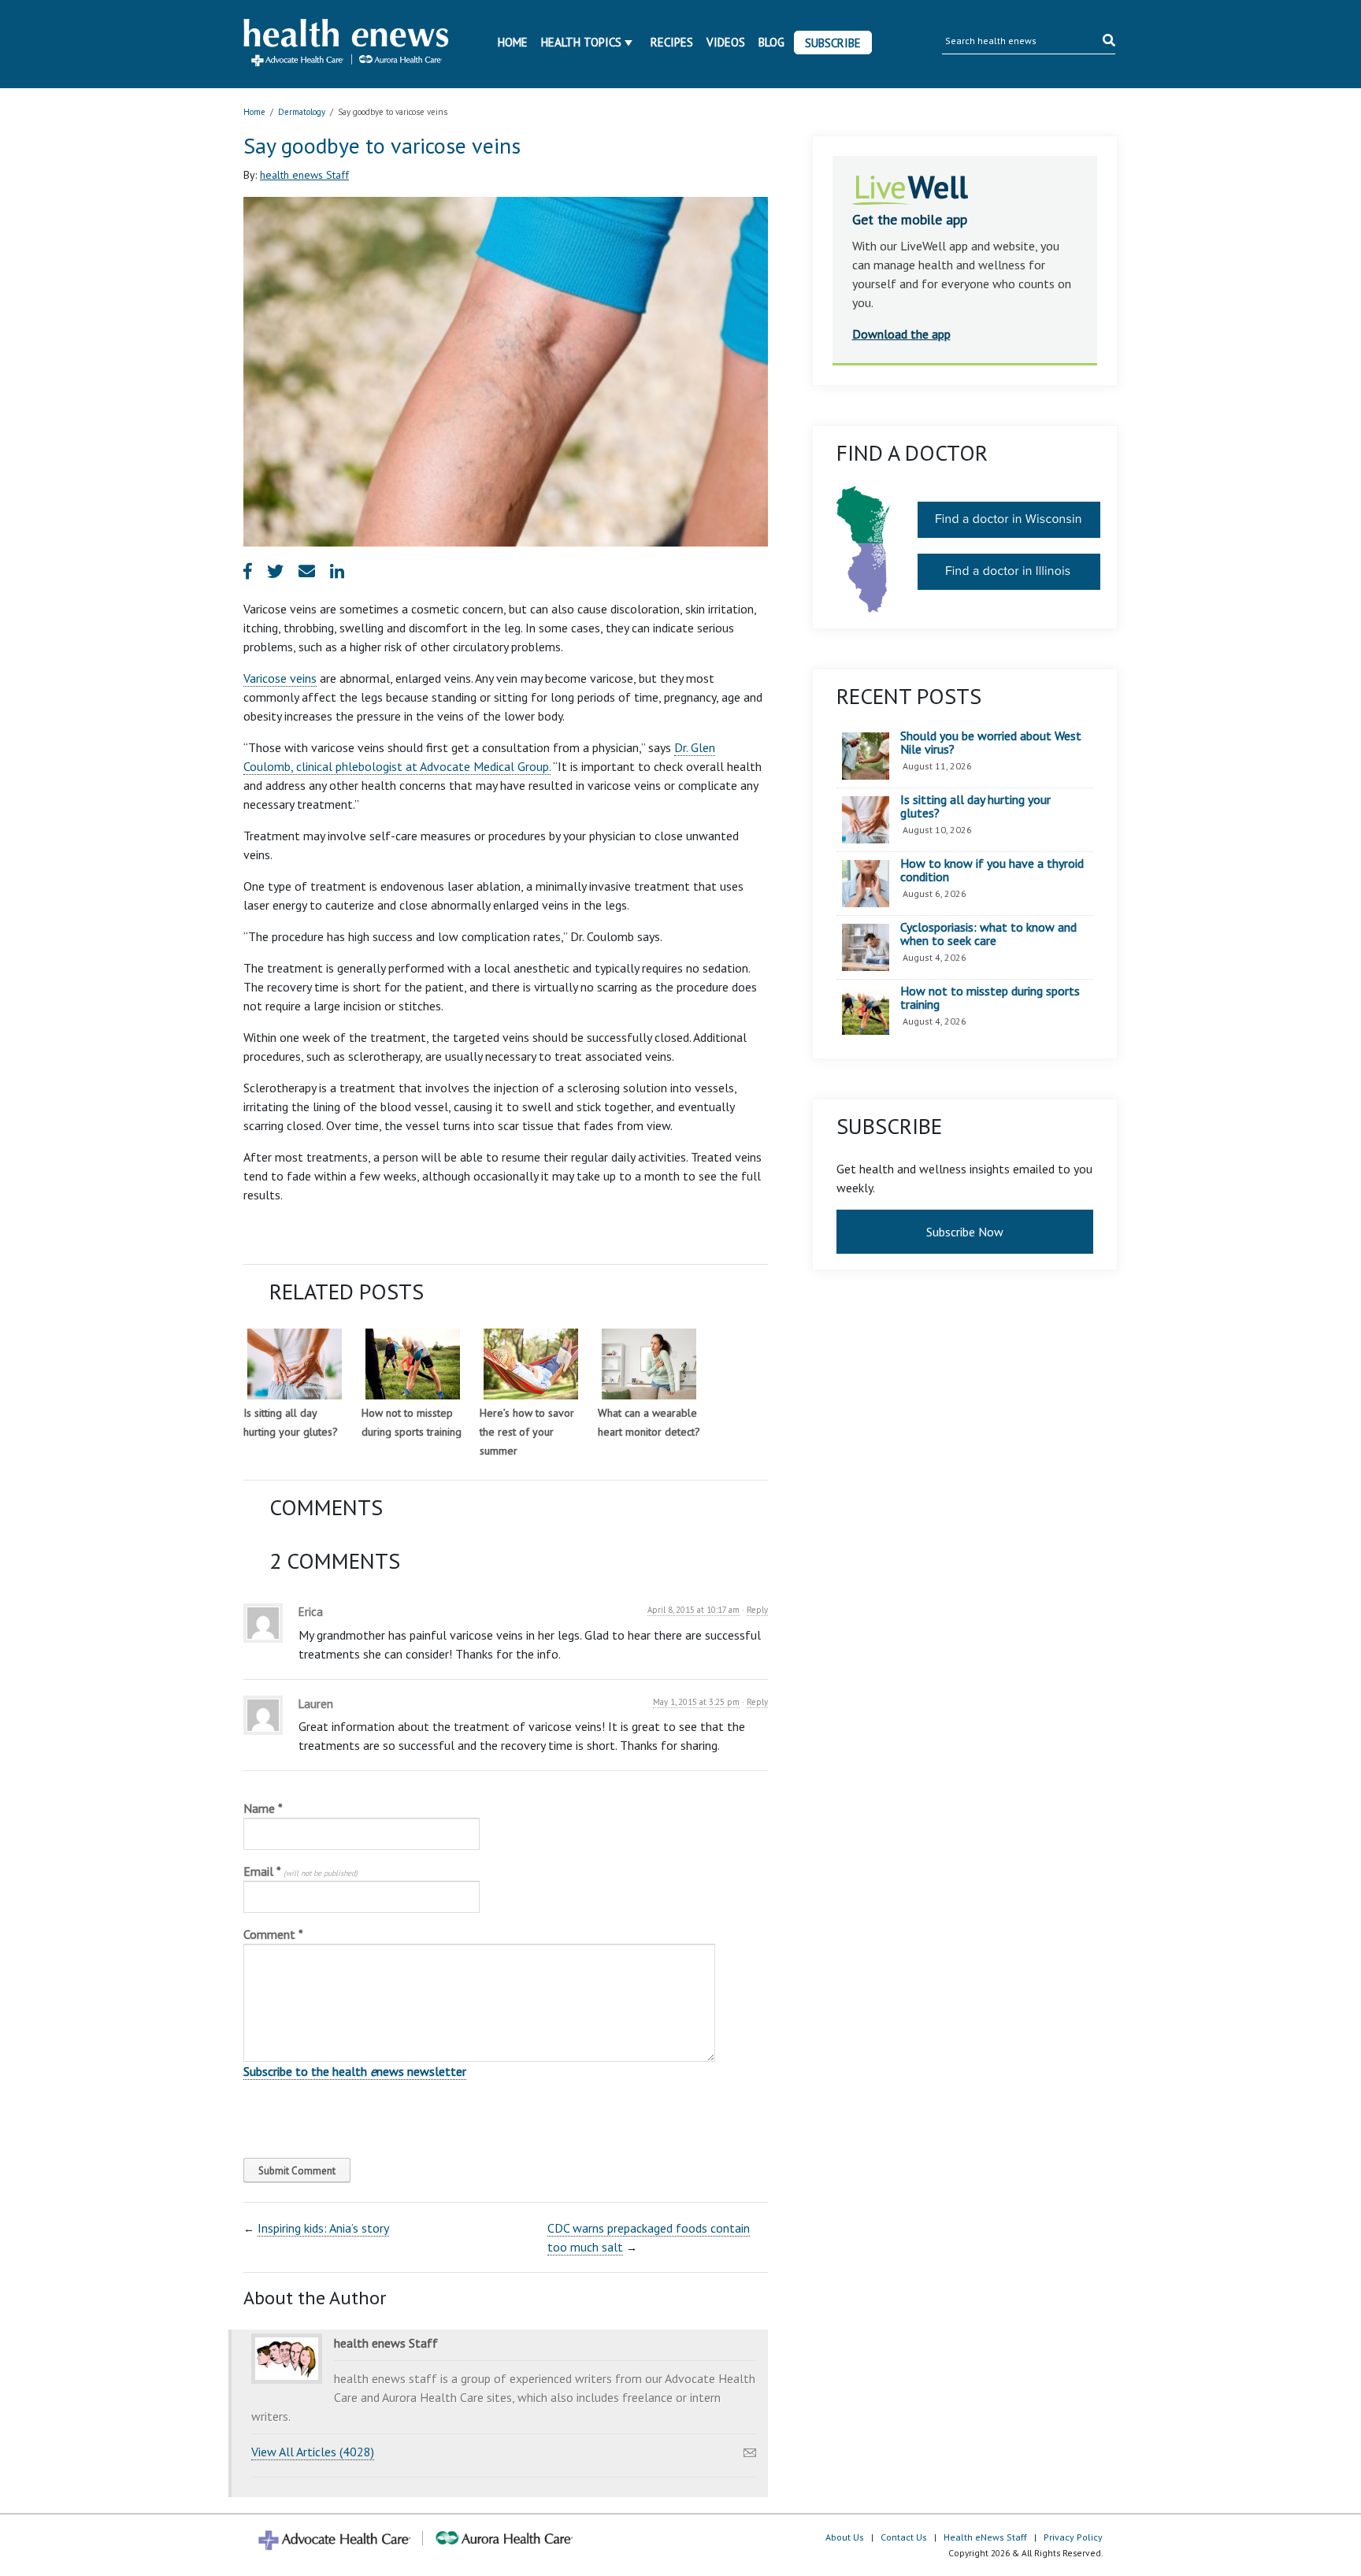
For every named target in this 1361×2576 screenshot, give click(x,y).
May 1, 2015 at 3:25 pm (696, 1702)
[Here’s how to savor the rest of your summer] (531, 1364)
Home (513, 42)
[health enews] (347, 44)
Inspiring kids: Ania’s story (323, 2228)
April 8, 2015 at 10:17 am (693, 1610)
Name (263, 1808)
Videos (726, 42)
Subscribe (833, 43)
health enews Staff (304, 175)
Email (300, 1871)
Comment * (273, 1934)
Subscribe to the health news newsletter (355, 2071)
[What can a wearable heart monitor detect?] (649, 1364)
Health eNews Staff (985, 2537)
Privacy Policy (1073, 2537)
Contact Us (904, 2537)
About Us (845, 2537)
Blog (771, 42)
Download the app (901, 334)
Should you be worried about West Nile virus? (991, 743)
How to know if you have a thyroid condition (992, 871)
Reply (757, 1610)
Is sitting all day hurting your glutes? (975, 807)
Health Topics (581, 42)
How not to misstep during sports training (990, 998)
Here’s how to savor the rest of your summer (527, 1432)
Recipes (672, 42)
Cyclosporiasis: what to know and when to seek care (988, 934)
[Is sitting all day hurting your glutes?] (295, 1364)
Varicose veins (280, 678)
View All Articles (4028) (313, 2452)
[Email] (750, 2448)
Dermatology (302, 112)
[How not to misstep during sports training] (413, 1364)
